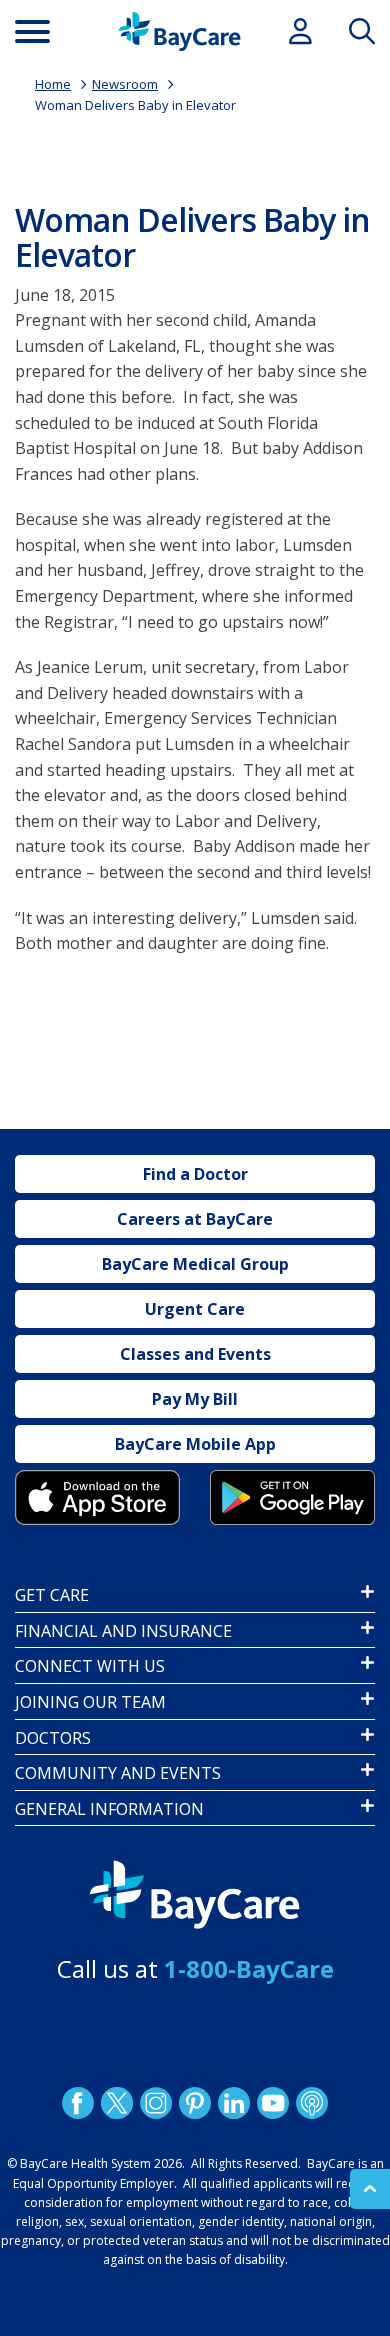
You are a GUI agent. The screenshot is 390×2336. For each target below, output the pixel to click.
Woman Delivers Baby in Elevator (135, 105)
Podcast (312, 2103)
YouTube (273, 2103)
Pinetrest (195, 2103)
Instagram (156, 2103)
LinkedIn (234, 2103)
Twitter (117, 2103)
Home (53, 84)
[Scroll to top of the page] (370, 2189)
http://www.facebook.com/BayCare (78, 2103)
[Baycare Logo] (179, 31)
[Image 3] (97, 1497)
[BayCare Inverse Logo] (195, 1895)
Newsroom (125, 84)
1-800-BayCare (249, 1968)
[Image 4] (292, 1497)
